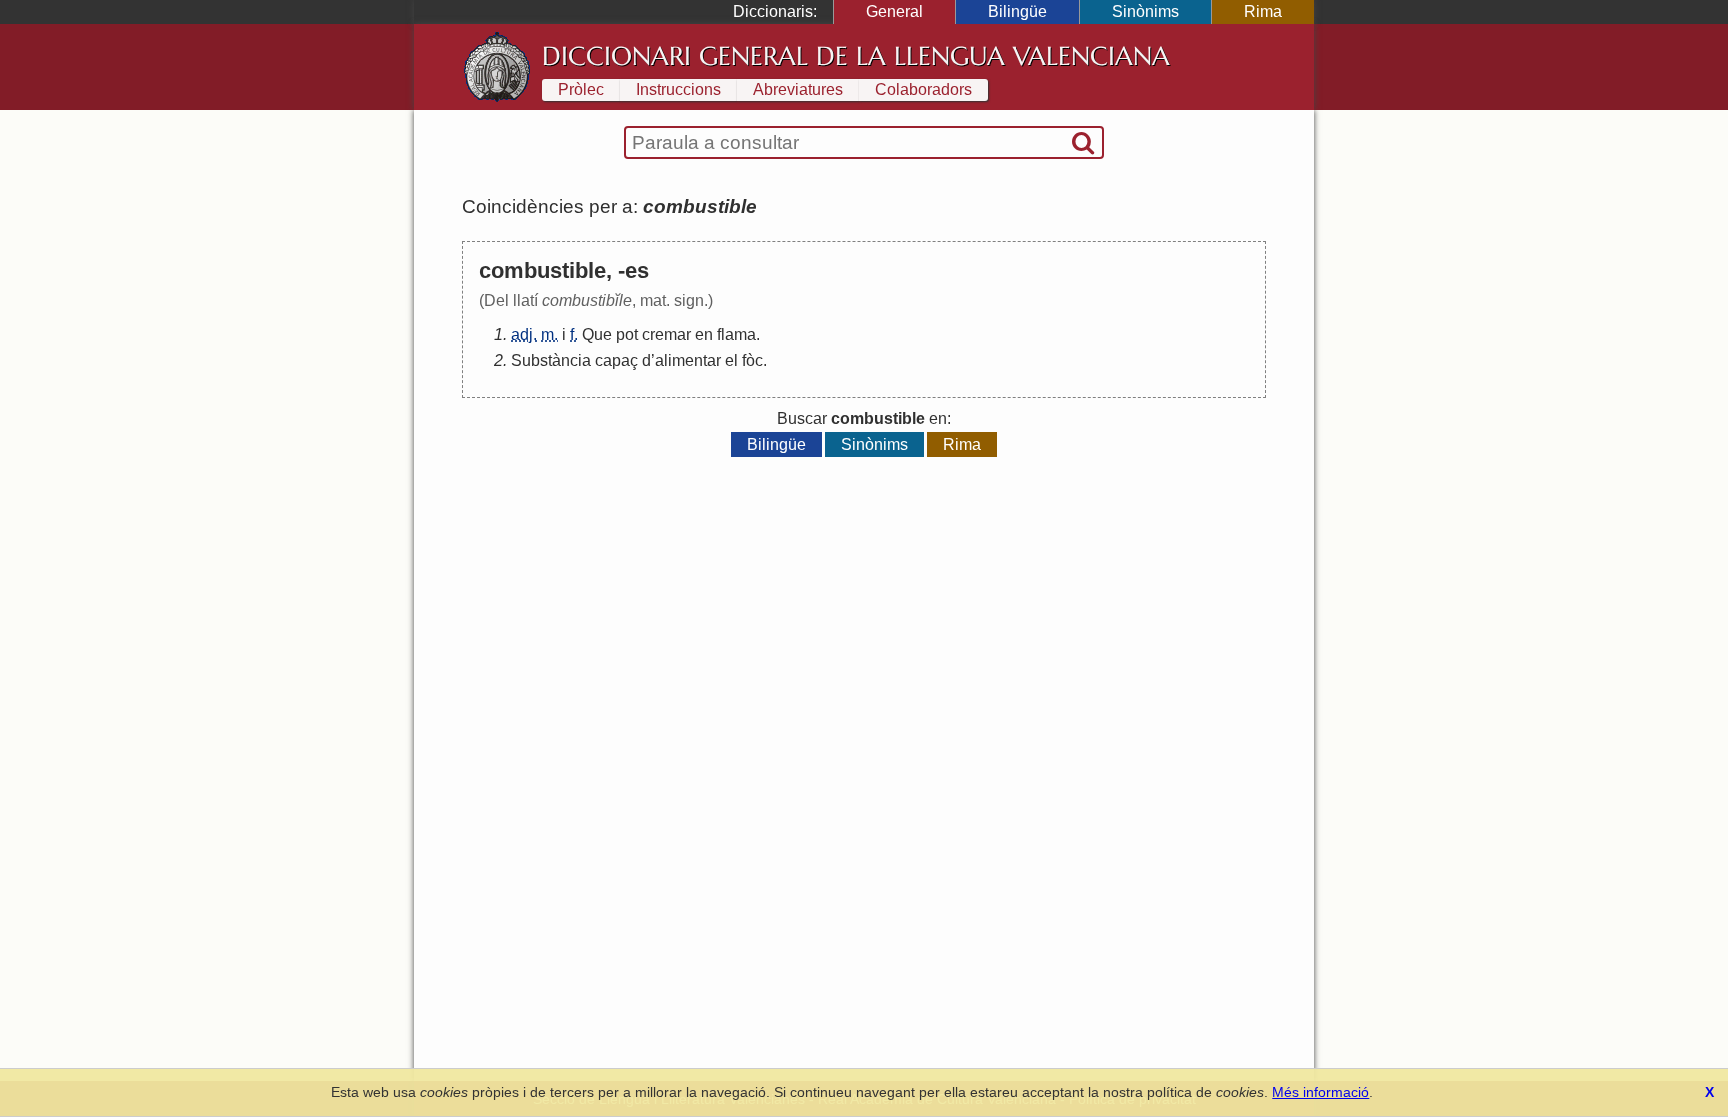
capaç (616, 360)
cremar (666, 334)
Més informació (1320, 1092)
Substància (551, 360)
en (704, 334)
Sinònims (1145, 11)
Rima (1263, 11)
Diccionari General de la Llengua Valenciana (856, 56)
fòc (752, 360)
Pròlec (581, 89)
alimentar (688, 360)
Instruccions (678, 89)
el (731, 360)
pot (627, 334)
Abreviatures (798, 89)
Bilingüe (1017, 11)
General (894, 11)
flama (736, 334)
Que (597, 334)
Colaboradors (923, 89)
